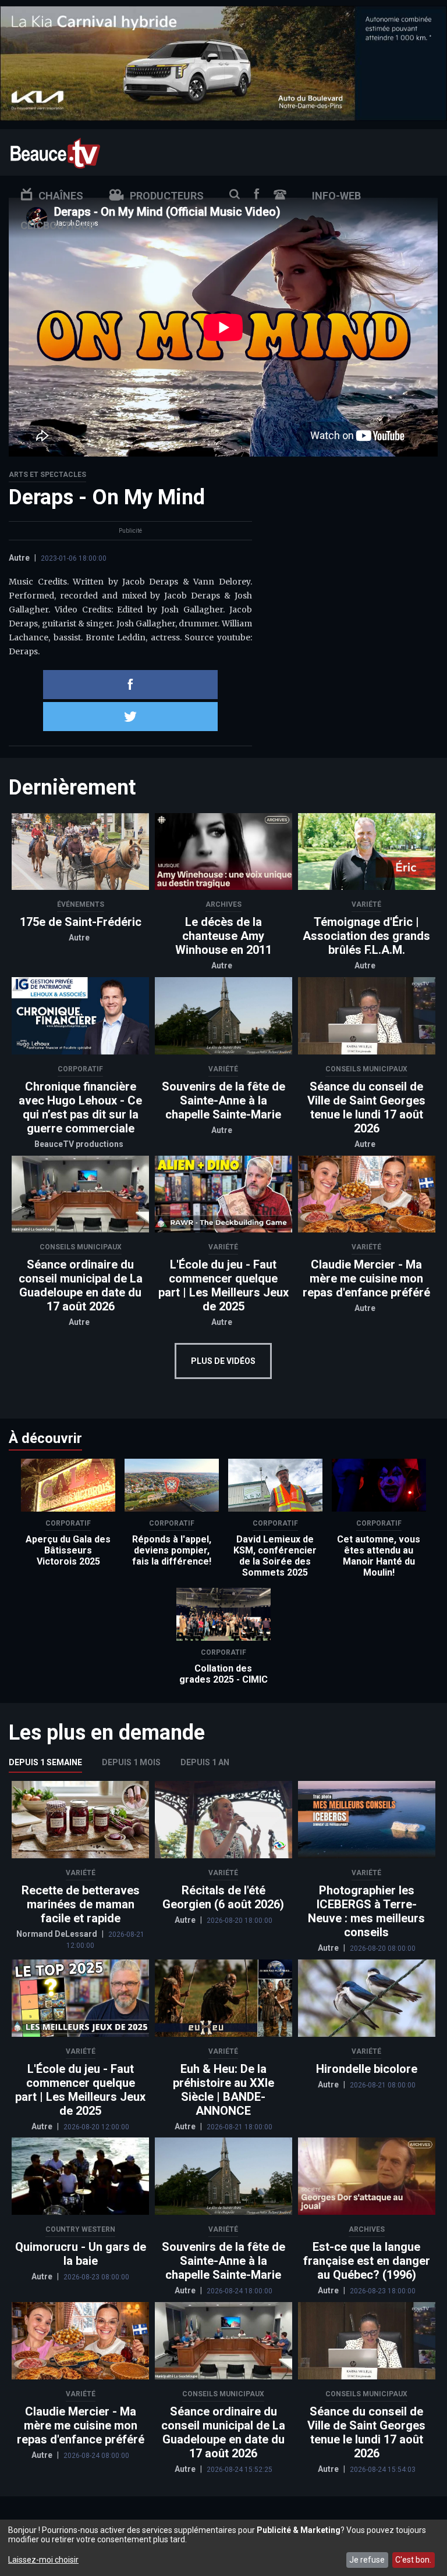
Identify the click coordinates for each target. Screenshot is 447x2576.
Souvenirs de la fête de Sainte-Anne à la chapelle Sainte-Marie (223, 1100)
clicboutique (57, 225)
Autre (19, 558)
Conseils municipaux (366, 1069)
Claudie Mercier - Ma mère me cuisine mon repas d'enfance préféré (366, 1278)
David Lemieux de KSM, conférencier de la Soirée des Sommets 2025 (275, 1556)
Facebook (257, 194)
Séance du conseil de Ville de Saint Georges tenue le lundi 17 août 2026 (366, 1107)
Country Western (80, 2229)
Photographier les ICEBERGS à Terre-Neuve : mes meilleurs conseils (366, 1911)
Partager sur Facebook (130, 685)
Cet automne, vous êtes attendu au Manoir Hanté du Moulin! (379, 1556)
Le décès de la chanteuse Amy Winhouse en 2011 (223, 936)
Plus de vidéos (223, 1361)
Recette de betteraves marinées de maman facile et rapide (81, 1904)
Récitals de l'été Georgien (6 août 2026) (223, 1897)
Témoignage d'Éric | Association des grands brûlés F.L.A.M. (366, 936)
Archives (223, 904)
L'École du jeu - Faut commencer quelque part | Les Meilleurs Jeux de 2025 (223, 1285)
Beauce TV (55, 152)
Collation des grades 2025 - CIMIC (223, 1674)
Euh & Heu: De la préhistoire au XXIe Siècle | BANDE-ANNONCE (223, 2090)
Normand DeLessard (58, 1934)
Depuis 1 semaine (45, 1762)
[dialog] (223, 2548)
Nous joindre (280, 195)
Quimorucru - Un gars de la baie (81, 2254)
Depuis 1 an (205, 1762)
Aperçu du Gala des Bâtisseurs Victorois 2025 (68, 1550)
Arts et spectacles (47, 475)
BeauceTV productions (79, 1144)
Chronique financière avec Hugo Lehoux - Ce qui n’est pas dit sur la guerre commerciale (80, 1107)
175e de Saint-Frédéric (81, 922)
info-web (336, 196)
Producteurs (167, 196)
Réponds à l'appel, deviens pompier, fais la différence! (172, 1550)
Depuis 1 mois (131, 1762)
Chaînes (61, 196)
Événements (81, 904)
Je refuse (367, 2560)
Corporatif (80, 1069)
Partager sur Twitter (130, 717)
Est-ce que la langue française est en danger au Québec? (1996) (367, 2261)
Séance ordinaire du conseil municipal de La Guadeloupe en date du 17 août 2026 (81, 1285)
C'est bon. (413, 2560)
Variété (366, 904)
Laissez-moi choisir (43, 2560)
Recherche (235, 194)
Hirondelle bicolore (367, 2069)
